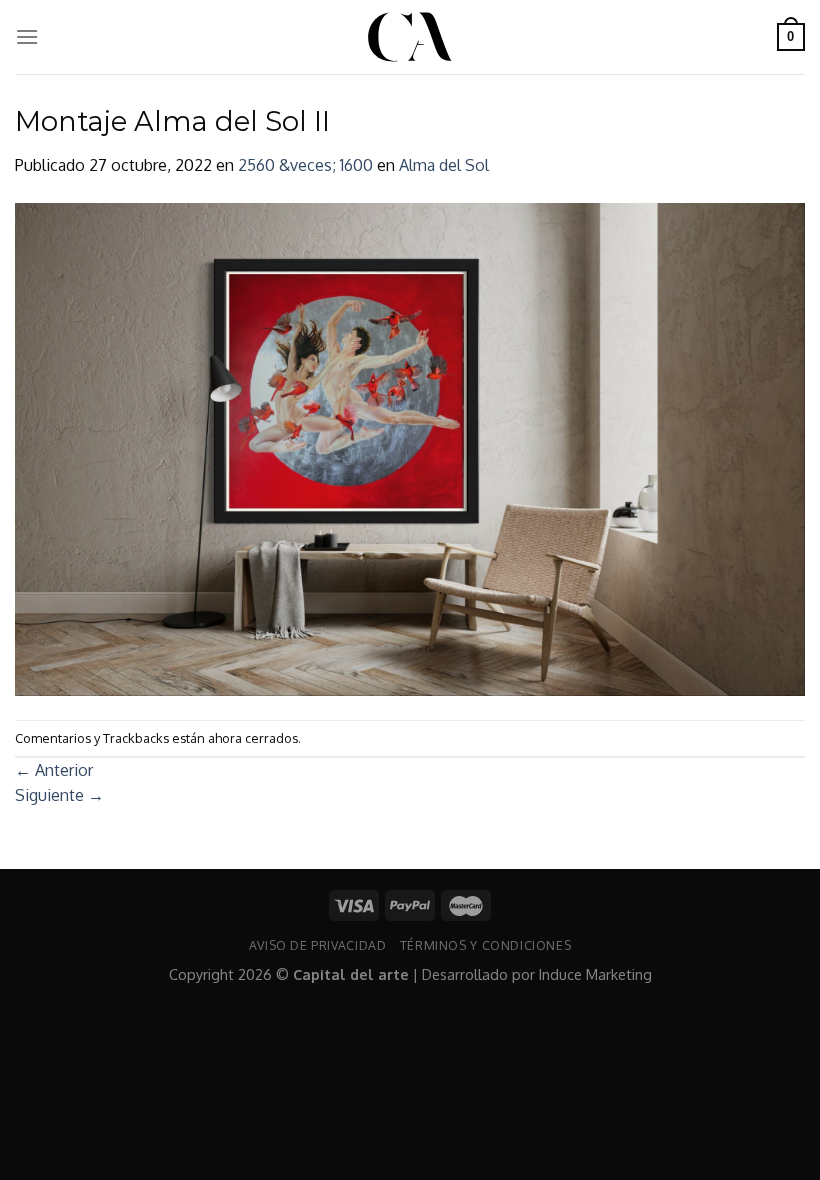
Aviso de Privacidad (318, 945)
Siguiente (59, 795)
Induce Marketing (595, 974)
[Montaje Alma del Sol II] (410, 448)
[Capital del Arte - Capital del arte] (410, 37)
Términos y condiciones (485, 945)
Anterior (54, 770)
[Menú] (27, 36)
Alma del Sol (444, 165)
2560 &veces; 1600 (305, 165)
